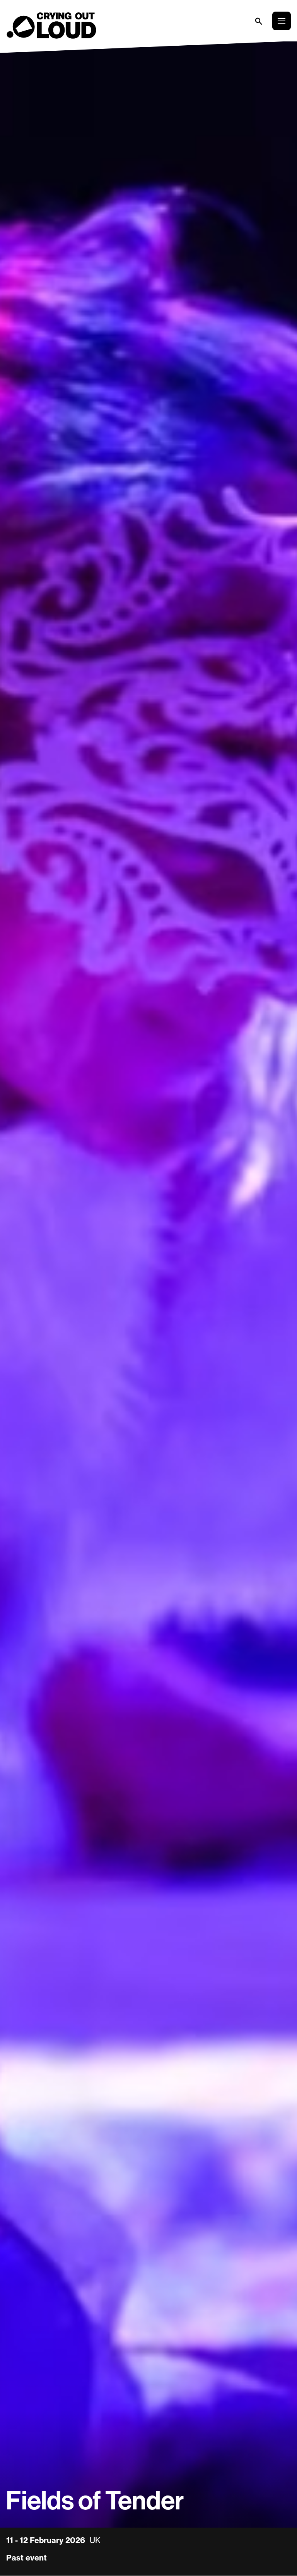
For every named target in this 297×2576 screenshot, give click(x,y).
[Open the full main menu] (282, 21)
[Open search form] (258, 21)
